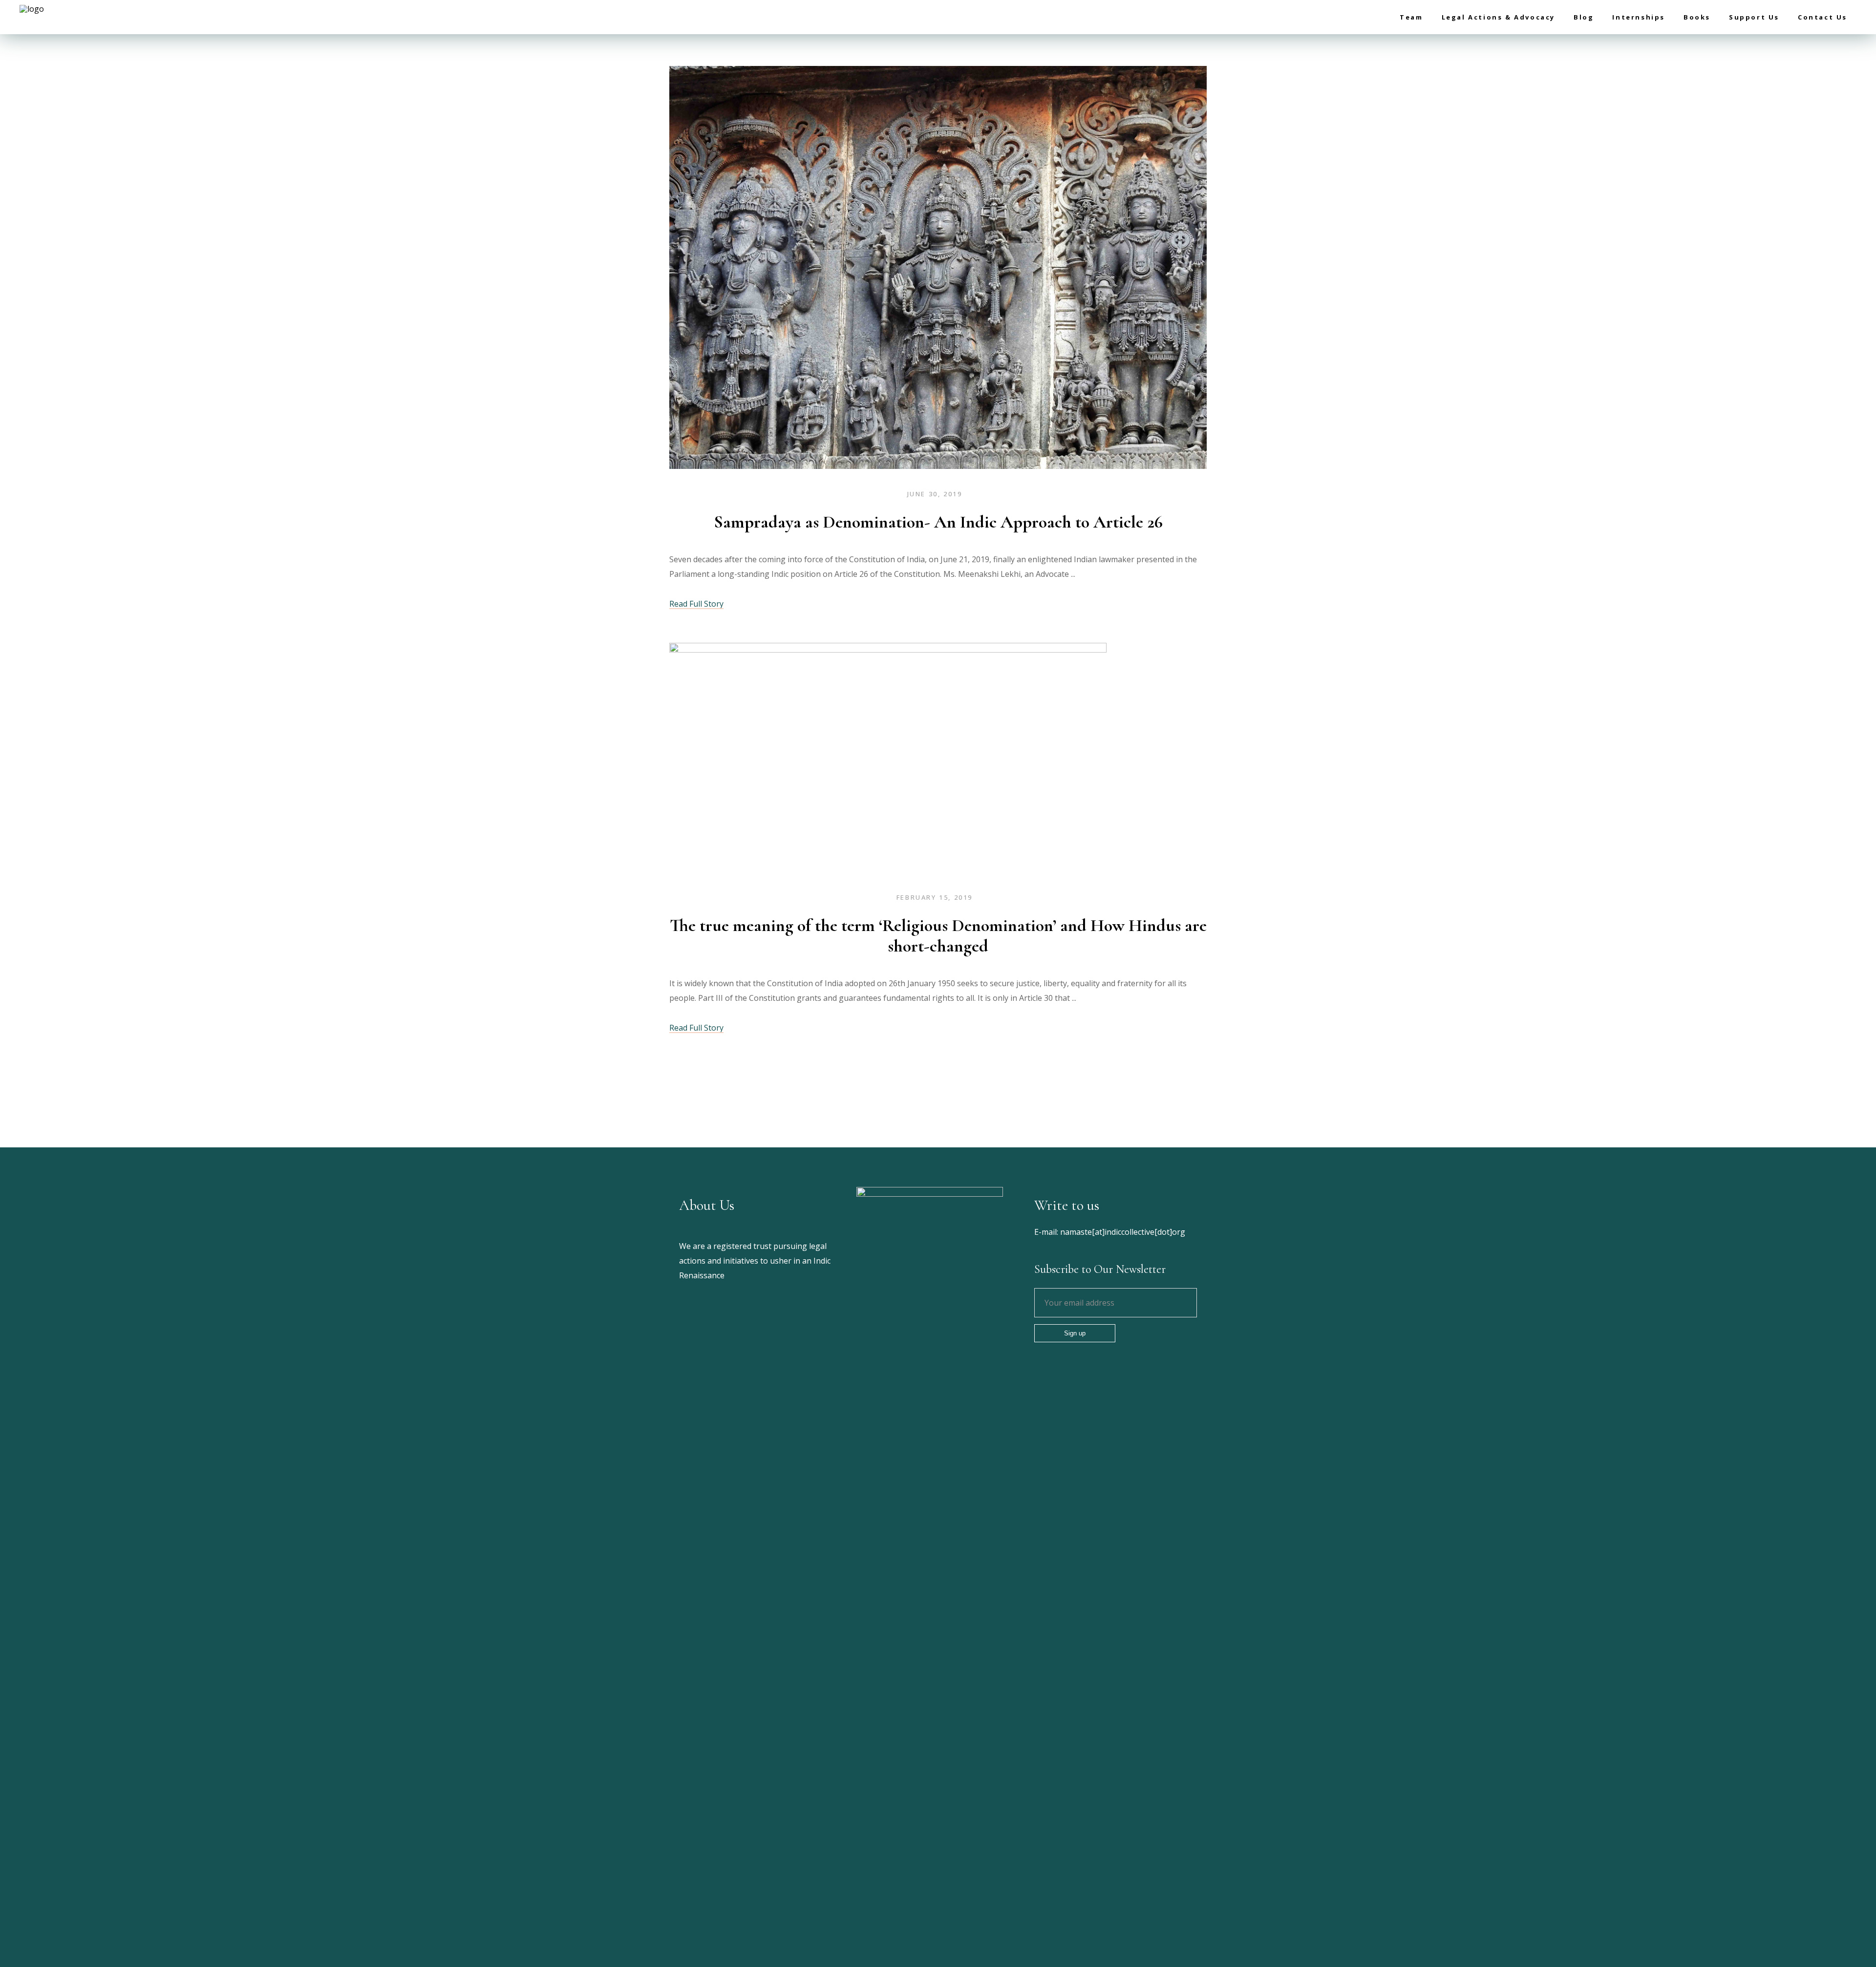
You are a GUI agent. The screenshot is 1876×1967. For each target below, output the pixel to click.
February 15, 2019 (935, 897)
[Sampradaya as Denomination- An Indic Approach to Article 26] (938, 270)
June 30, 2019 (935, 494)
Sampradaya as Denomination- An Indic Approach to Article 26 (938, 522)
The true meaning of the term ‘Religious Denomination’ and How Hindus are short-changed (938, 936)
